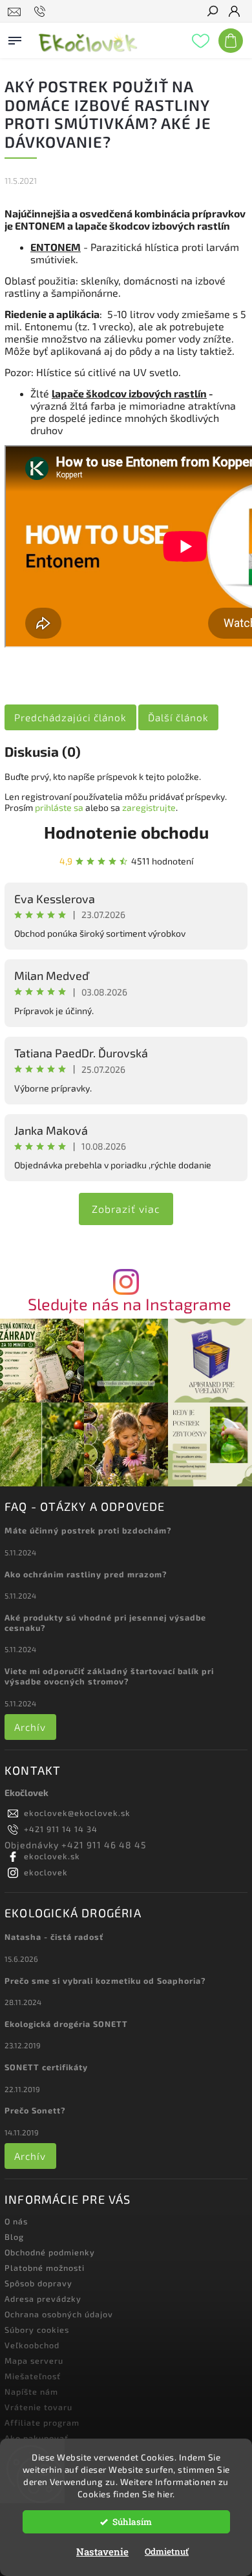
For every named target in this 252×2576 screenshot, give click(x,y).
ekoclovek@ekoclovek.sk (77, 1813)
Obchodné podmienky (50, 2252)
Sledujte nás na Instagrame (130, 1304)
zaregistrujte (149, 807)
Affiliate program (42, 2422)
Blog (14, 2237)
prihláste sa (59, 807)
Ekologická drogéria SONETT (66, 2024)
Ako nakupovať (37, 2438)
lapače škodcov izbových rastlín (129, 393)
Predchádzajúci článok (70, 717)
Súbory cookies (37, 2330)
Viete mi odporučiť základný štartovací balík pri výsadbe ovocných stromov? (109, 1676)
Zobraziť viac (126, 1209)
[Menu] (15, 38)
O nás (16, 2221)
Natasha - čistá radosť (54, 1937)
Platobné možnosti (45, 2268)
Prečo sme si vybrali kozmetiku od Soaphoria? (105, 1981)
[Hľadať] (212, 12)
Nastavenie (102, 2551)
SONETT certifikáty (46, 2067)
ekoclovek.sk (52, 1856)
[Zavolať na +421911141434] (42, 12)
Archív (30, 1727)
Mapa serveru (34, 2361)
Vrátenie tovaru (38, 2407)
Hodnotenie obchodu (126, 832)
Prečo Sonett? (35, 2110)
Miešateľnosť (33, 2376)
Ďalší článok (178, 717)
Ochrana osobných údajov (59, 2314)
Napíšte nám (31, 2391)
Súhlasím (132, 2522)
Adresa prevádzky (43, 2299)
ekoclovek (46, 1872)
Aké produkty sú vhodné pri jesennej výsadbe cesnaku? (105, 1622)
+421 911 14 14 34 (61, 1829)
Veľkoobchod (32, 2345)
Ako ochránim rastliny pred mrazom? (86, 1574)
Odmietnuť (167, 2551)
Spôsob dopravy (38, 2283)
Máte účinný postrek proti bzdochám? (88, 1530)
